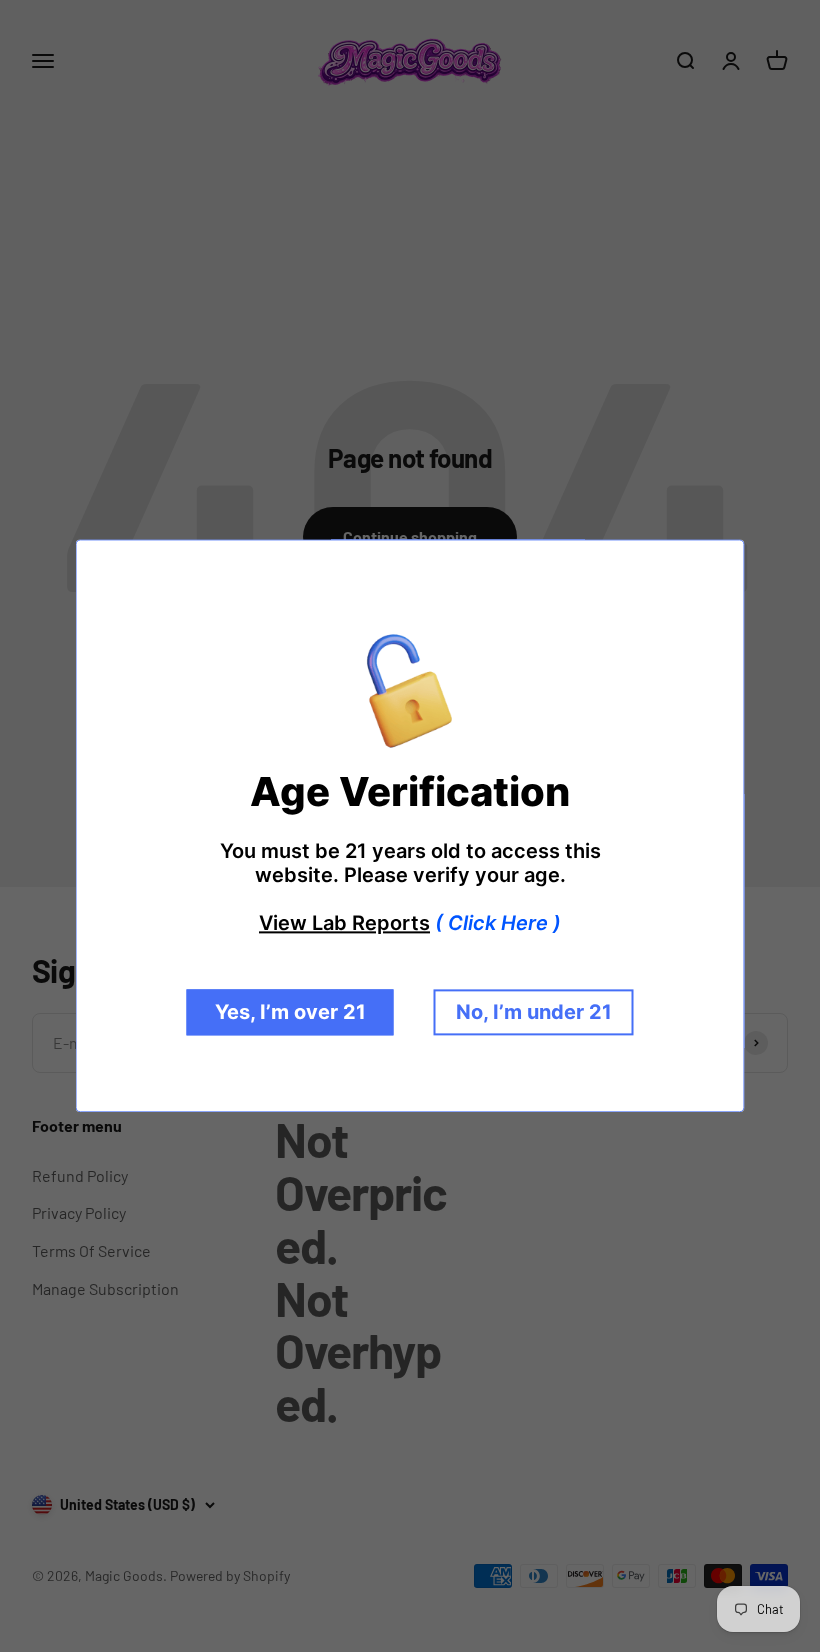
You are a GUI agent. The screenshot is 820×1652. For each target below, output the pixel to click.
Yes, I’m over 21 (290, 1013)
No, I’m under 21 (534, 1013)
